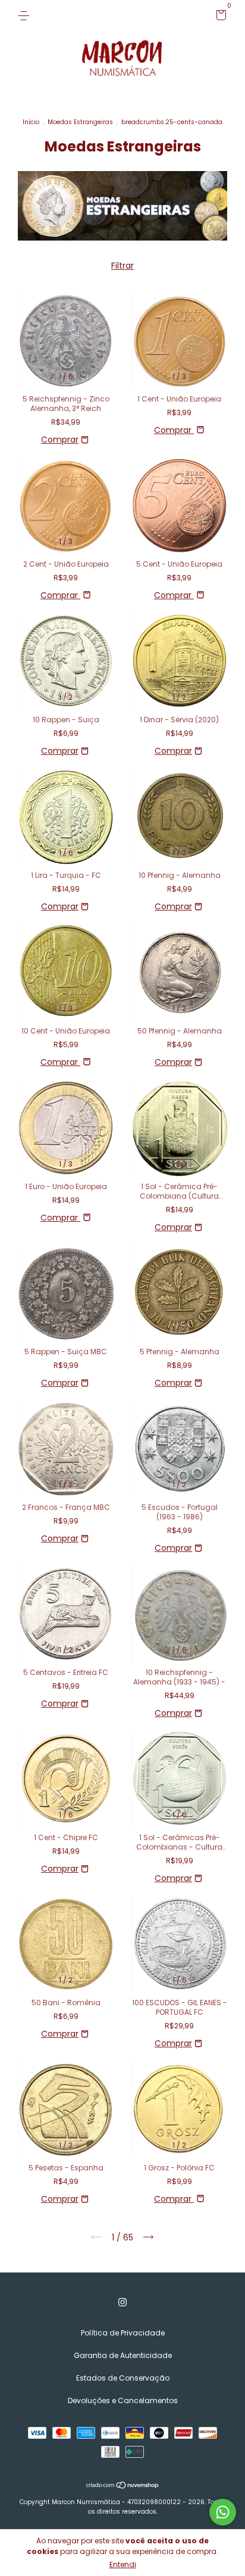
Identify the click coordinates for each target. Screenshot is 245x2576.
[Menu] (26, 15)
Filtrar (122, 265)
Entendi (123, 2564)
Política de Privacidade (123, 2333)
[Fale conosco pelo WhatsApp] (223, 2512)
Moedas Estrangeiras (80, 122)
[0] (219, 17)
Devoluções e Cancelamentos (123, 2400)
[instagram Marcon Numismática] (122, 2303)
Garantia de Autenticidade (123, 2355)
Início (31, 122)
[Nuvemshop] (123, 2486)
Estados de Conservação (123, 2378)
